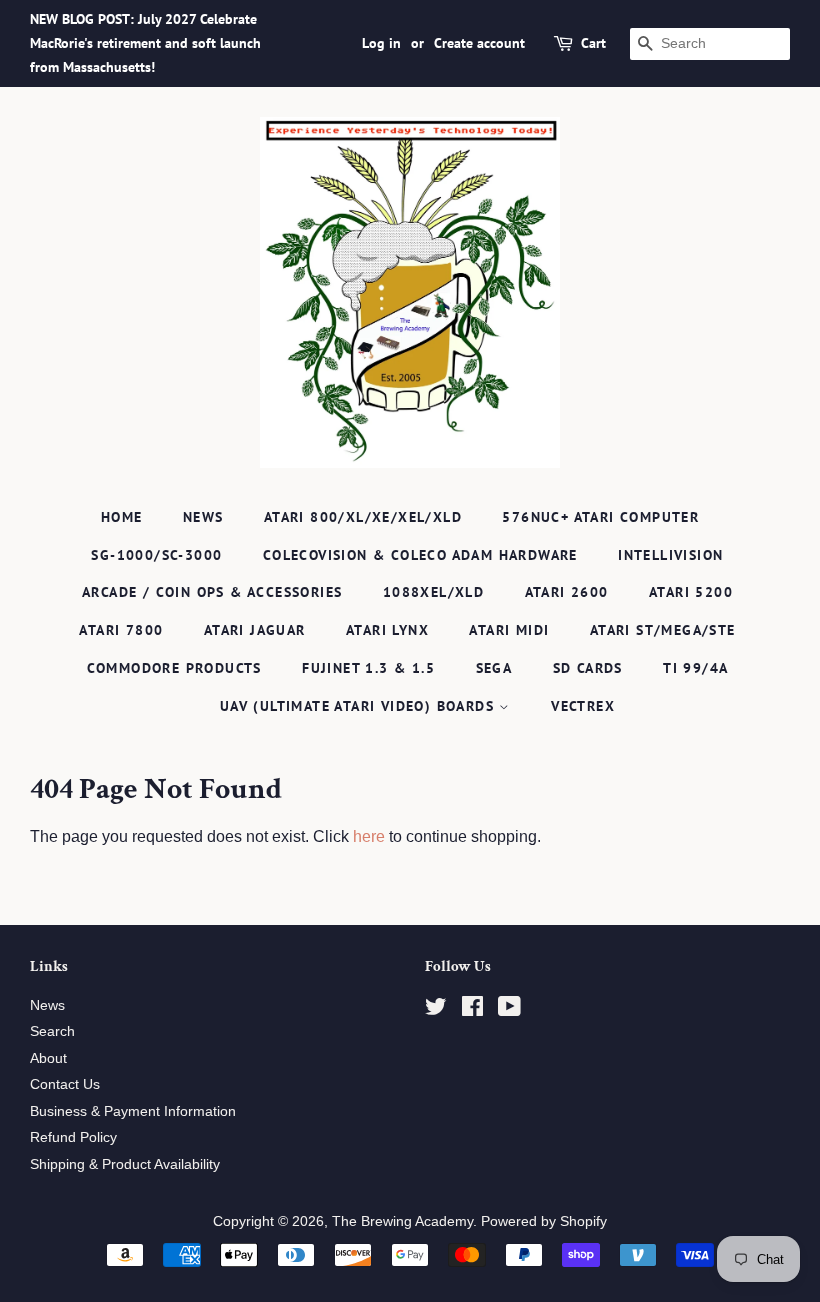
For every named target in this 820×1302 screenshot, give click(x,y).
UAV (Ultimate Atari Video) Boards (360, 706)
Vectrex (583, 706)
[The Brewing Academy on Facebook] (472, 1010)
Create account (479, 43)
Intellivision (670, 555)
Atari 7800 (121, 630)
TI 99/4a (695, 668)
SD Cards (588, 668)
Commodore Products (174, 668)
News (203, 517)
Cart (593, 43)
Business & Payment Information (133, 1111)
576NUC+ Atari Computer (600, 517)
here (369, 836)
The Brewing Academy (402, 1221)
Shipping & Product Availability (125, 1164)
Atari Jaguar (255, 630)
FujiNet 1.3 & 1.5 (368, 668)
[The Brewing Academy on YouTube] (509, 1010)
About (48, 1058)
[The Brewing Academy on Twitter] (436, 1010)
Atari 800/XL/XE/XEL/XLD (363, 517)
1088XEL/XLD (433, 592)
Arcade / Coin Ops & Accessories (212, 592)
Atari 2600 (567, 592)
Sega (494, 668)
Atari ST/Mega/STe (663, 630)
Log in (381, 43)
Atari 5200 (691, 592)
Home (122, 517)
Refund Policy (73, 1137)
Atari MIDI (509, 630)
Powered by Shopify (544, 1221)
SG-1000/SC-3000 (156, 555)
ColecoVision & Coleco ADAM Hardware (420, 555)
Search (52, 1031)
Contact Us (65, 1084)
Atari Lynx (387, 630)
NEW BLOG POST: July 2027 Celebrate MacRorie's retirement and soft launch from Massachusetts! (145, 43)
